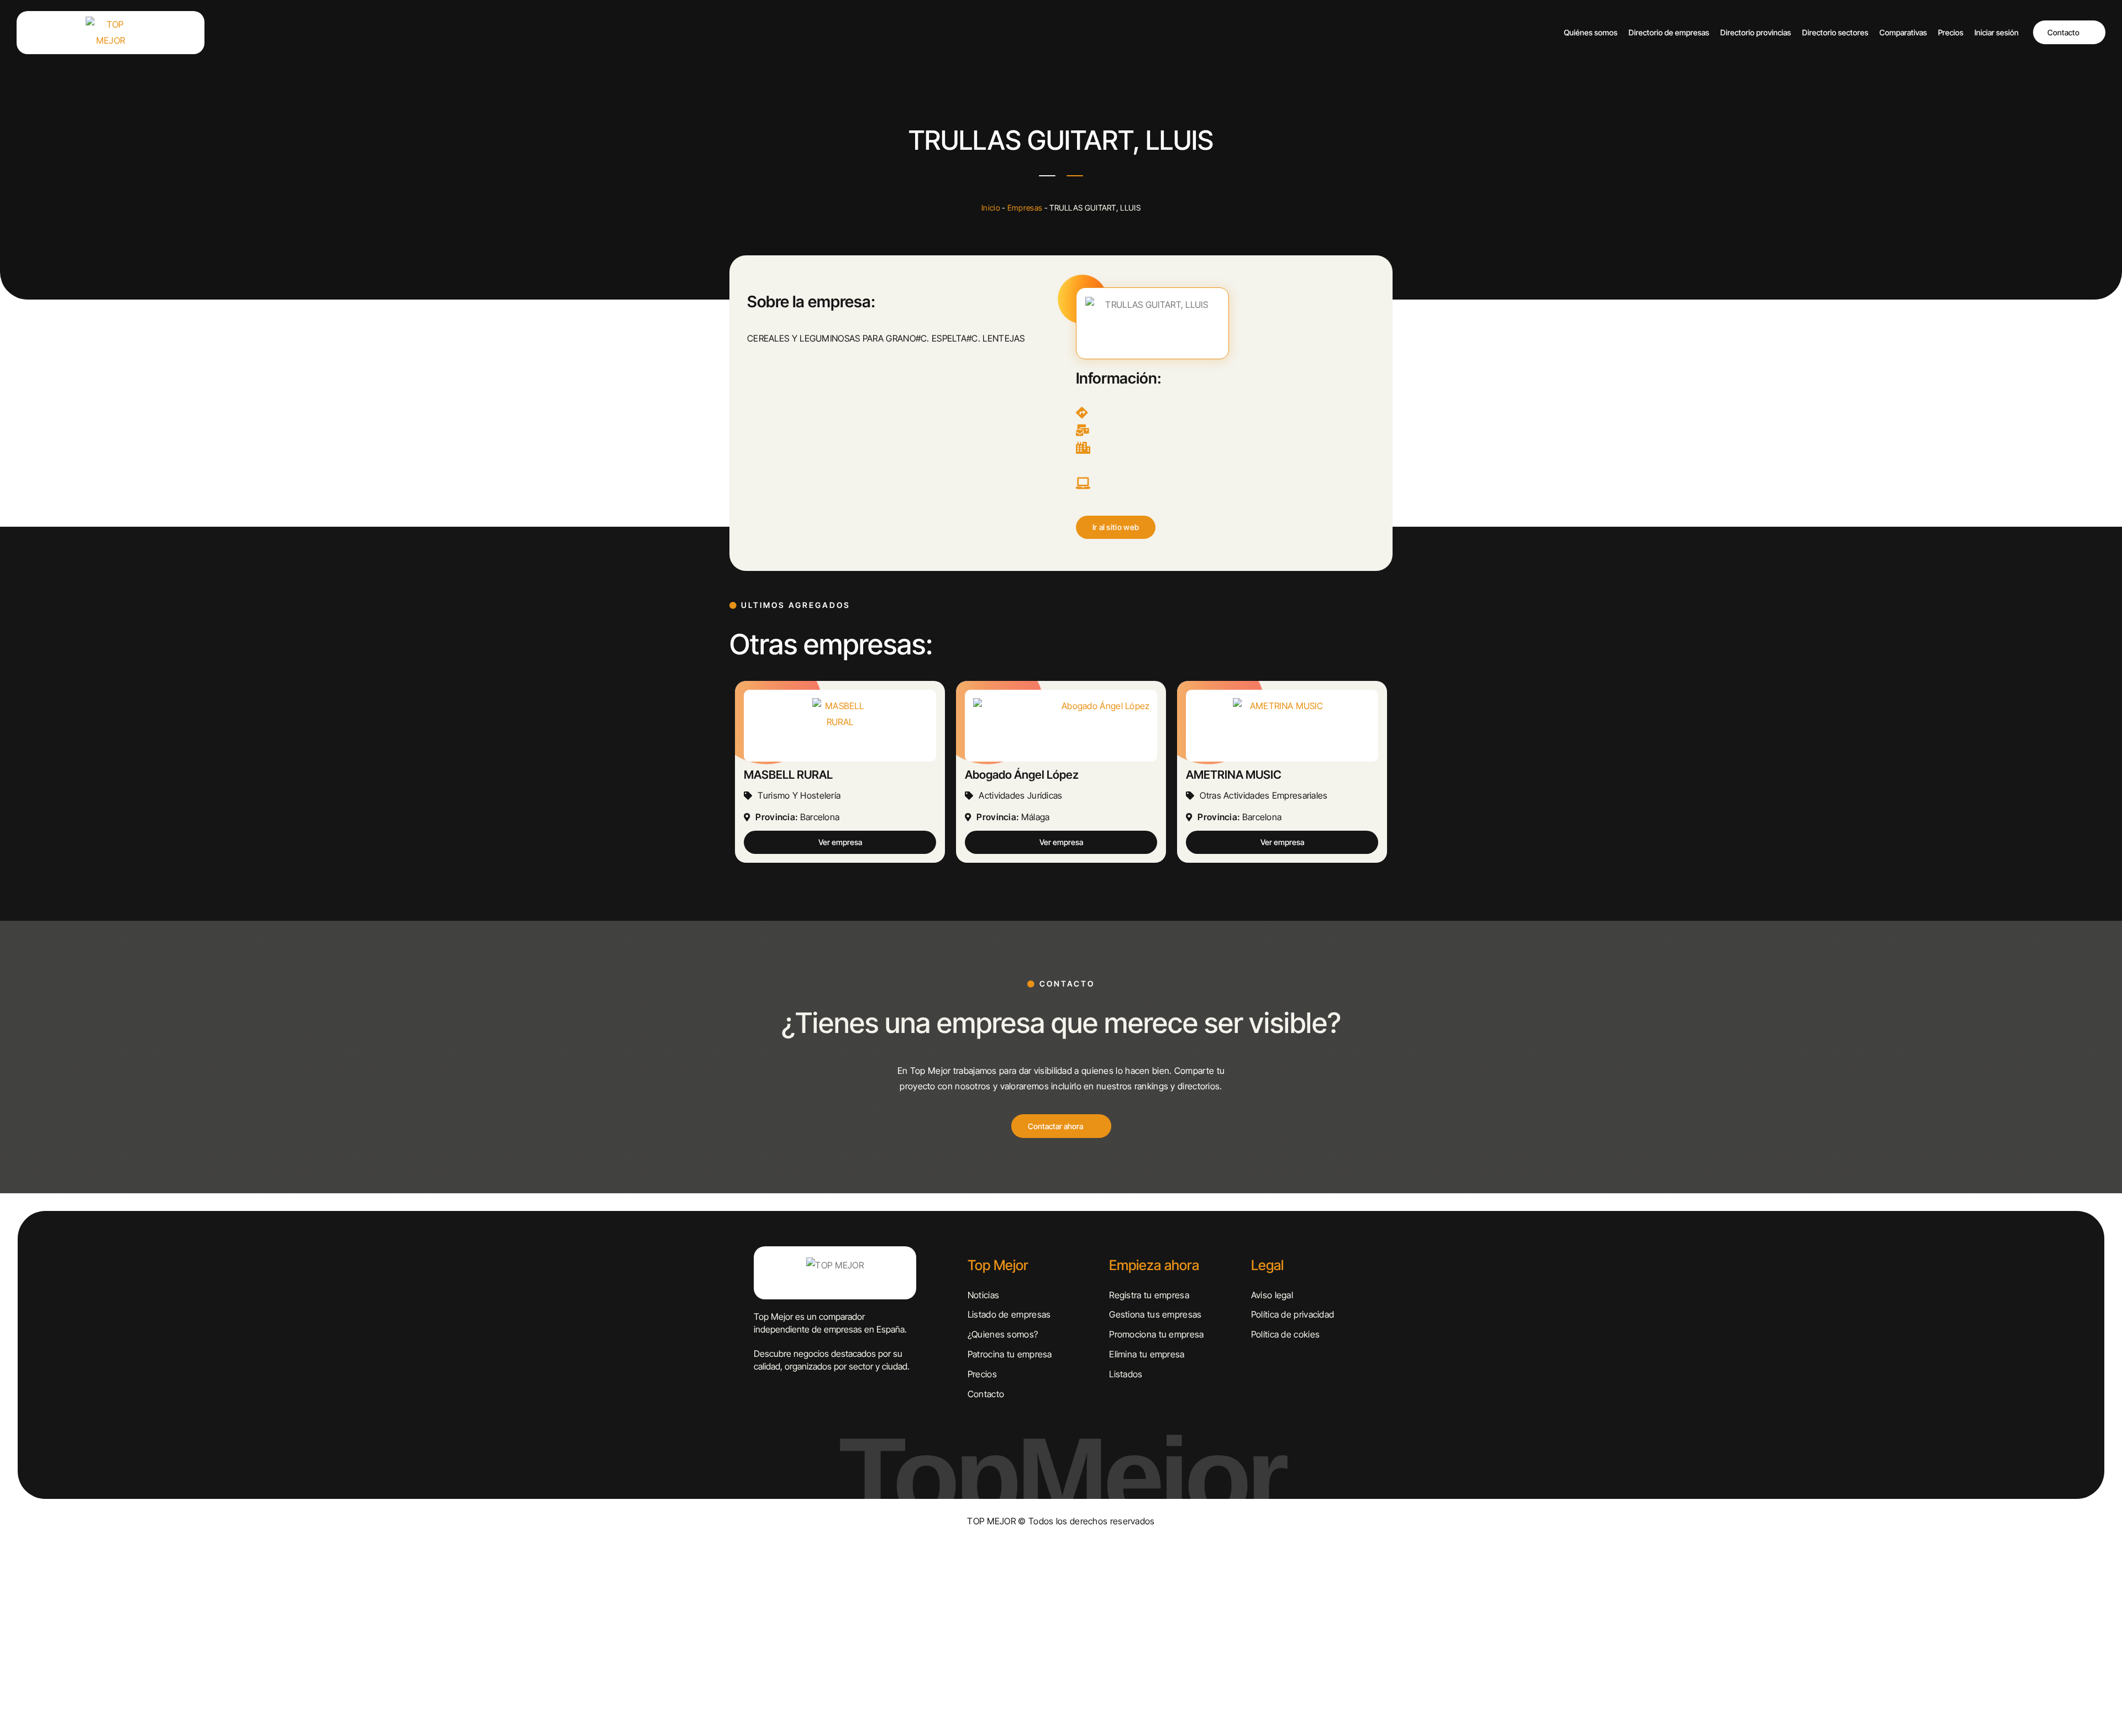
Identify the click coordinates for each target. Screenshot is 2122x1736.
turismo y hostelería (799, 795)
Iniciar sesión (1997, 32)
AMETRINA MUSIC (1234, 775)
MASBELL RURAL (788, 775)
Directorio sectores (1835, 32)
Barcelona (820, 817)
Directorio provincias (1756, 32)
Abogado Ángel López (1022, 775)
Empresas (1025, 208)
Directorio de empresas (1669, 32)
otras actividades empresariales (1264, 795)
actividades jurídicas (1020, 795)
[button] (1116, 527)
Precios (1951, 32)
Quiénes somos (1591, 32)
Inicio (991, 208)
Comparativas (1903, 32)
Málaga (1036, 817)
